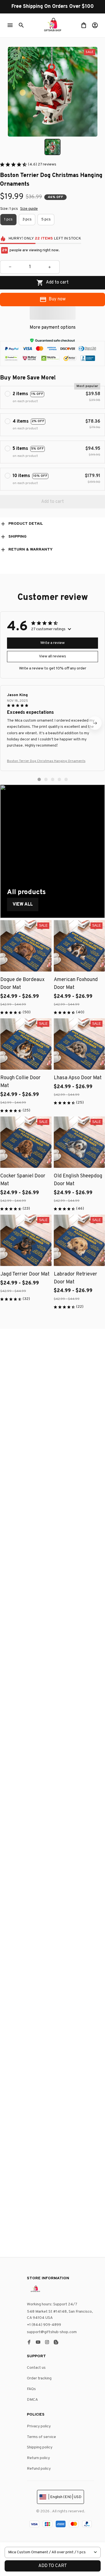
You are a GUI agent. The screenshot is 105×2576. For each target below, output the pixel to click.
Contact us (36, 2368)
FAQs (31, 2389)
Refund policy (39, 2469)
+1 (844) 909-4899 (44, 2325)
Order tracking (39, 2378)
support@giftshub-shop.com (52, 2332)
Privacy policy (39, 2426)
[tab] (39, 779)
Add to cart (53, 2566)
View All (23, 904)
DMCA (32, 2400)
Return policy (38, 2458)
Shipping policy (40, 2447)
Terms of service (41, 2437)
